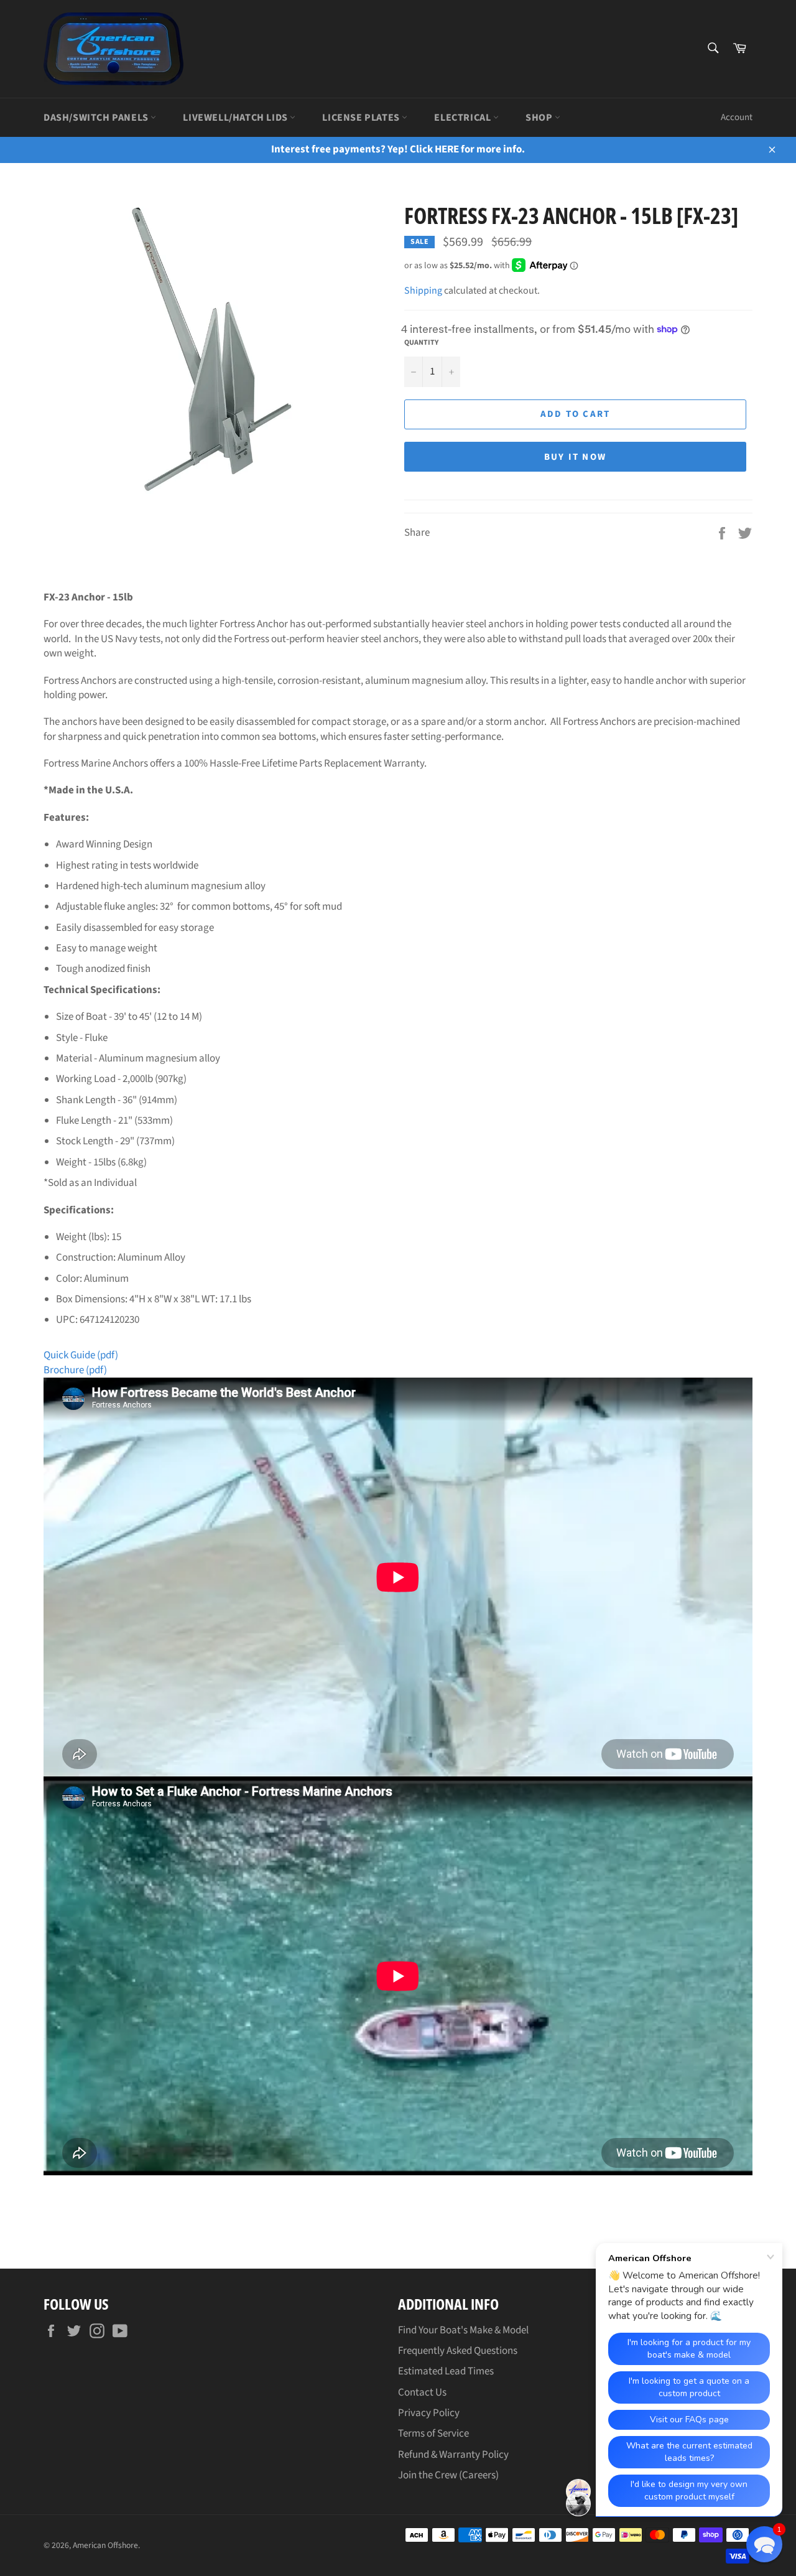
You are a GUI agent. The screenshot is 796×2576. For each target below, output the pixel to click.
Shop (540, 118)
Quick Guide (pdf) (81, 1355)
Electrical (464, 118)
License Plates (362, 118)
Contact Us (422, 2392)
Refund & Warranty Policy (453, 2455)
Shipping (423, 291)
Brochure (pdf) (75, 1370)
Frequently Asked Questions (458, 2351)
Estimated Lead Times (446, 2371)
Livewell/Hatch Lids (236, 118)
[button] (764, 2544)
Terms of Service (433, 2434)
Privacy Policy (429, 2413)
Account (737, 117)
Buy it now (576, 457)
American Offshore (105, 2545)
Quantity (421, 343)
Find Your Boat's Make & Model (463, 2330)
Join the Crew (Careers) (448, 2475)
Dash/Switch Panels (97, 118)
